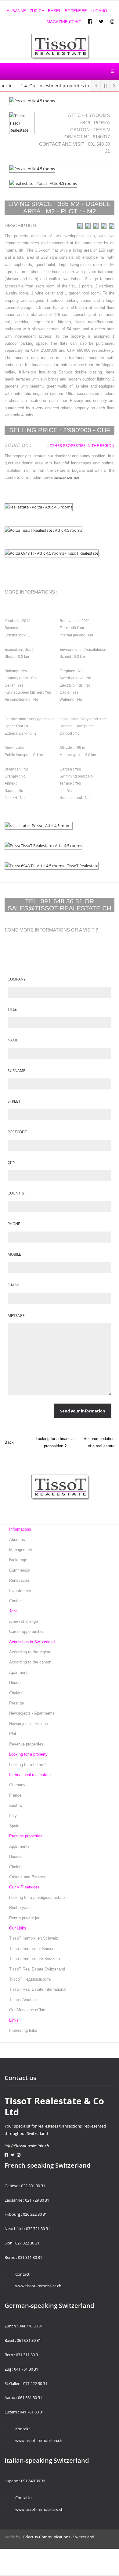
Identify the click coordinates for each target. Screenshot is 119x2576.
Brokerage (18, 1560)
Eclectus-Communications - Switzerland (59, 2537)
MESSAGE (16, 1316)
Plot (13, 1734)
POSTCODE (17, 1132)
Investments (20, 1591)
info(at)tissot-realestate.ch (27, 2146)
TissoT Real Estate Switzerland (37, 1969)
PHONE (14, 1224)
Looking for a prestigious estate (37, 1897)
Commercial (20, 1570)
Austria (15, 1805)
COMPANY (17, 979)
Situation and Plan (67, 478)
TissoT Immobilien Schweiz (34, 1938)
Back (9, 1442)
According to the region (30, 1652)
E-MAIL (14, 1285)
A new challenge (23, 1621)
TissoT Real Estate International (38, 1989)
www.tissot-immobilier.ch (38, 2286)
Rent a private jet (24, 1918)
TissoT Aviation (23, 2000)
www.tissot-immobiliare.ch (39, 2509)
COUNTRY (16, 1193)
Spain (14, 1826)
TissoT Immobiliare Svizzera (34, 1959)
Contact (16, 1601)
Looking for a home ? (28, 1765)
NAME (13, 1040)
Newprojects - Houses (29, 1724)
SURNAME (16, 1071)
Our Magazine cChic (27, 2010)
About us (17, 1540)
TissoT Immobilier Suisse (32, 1949)
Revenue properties (26, 1744)
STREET (14, 1101)
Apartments (19, 1846)
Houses (16, 1683)
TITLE (12, 1009)
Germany (17, 1785)
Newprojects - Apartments (32, 1713)
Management (21, 1550)
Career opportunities (27, 1631)
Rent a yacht (20, 1908)
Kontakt (23, 2429)
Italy (13, 1816)
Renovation (19, 1580)
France (15, 1795)
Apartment (18, 1672)
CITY (11, 1162)
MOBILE (14, 1254)
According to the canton (30, 1662)
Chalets (16, 1693)
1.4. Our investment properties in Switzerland (58, 86)
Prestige (16, 1703)
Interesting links (23, 2030)
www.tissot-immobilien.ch (39, 2440)
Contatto (23, 2498)
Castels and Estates (27, 1877)
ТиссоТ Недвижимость (30, 1979)
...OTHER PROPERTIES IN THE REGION (81, 445)
